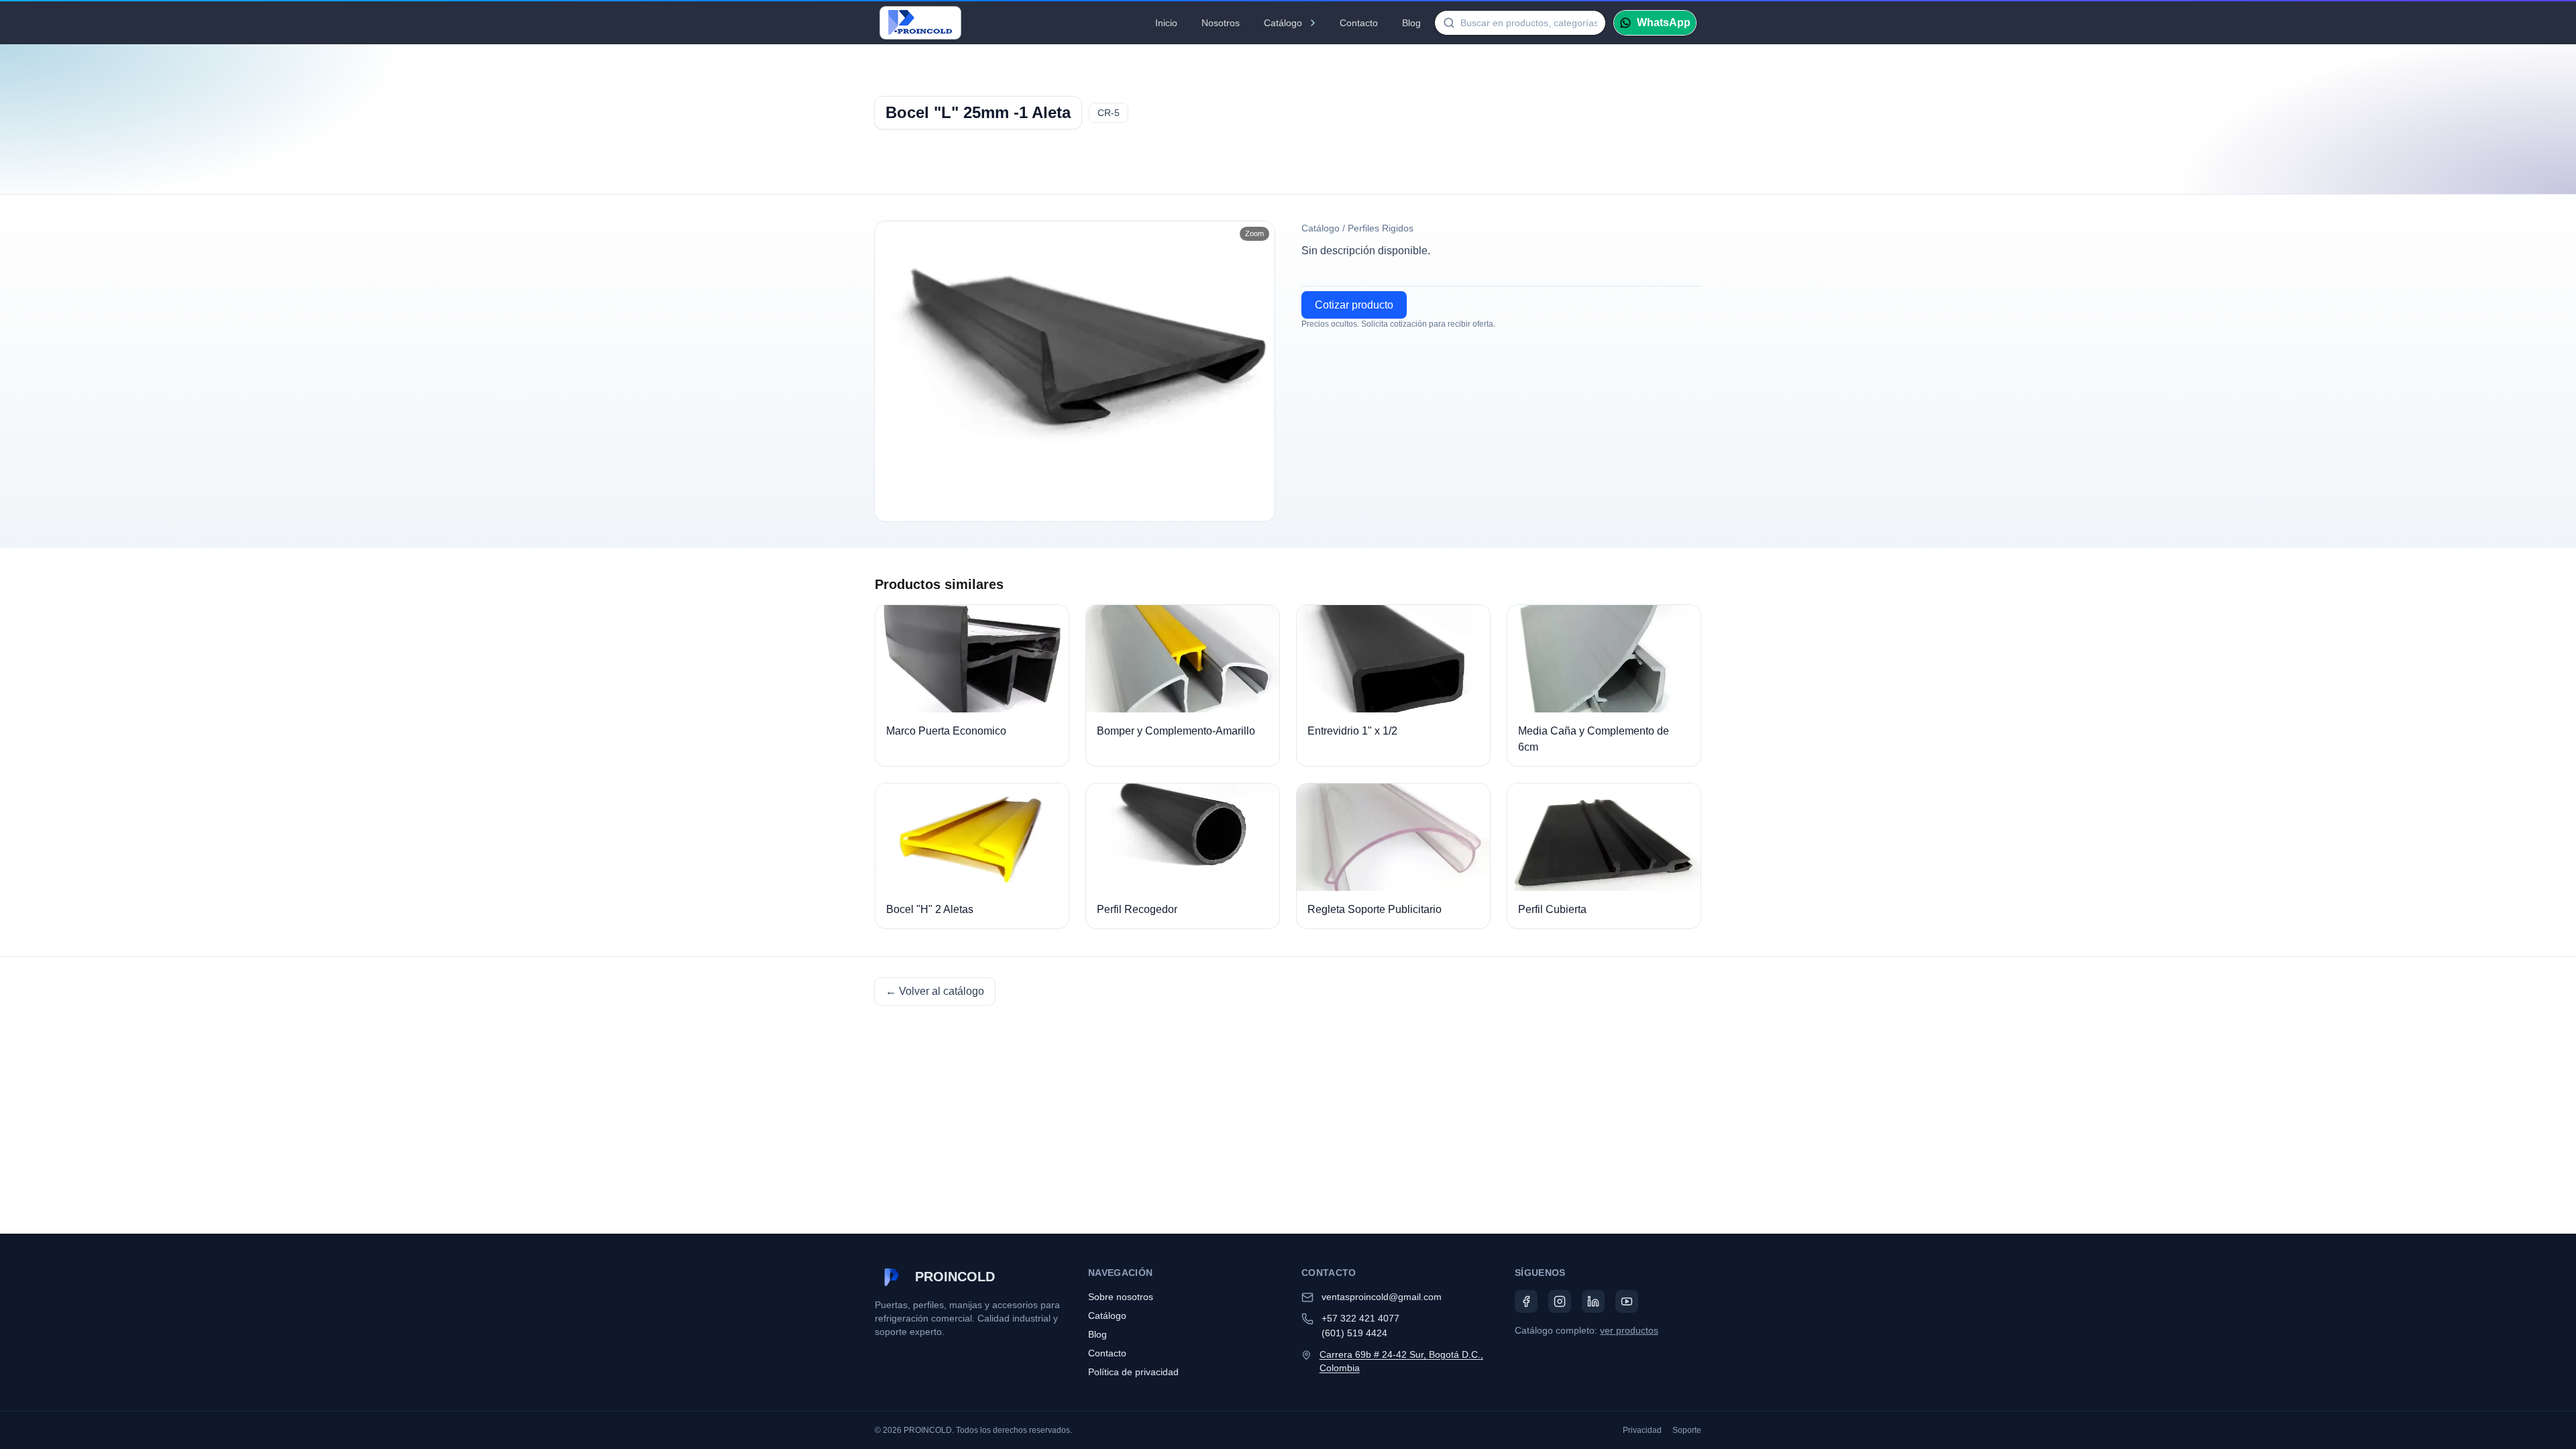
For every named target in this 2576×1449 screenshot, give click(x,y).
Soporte (1687, 1430)
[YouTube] (1627, 1301)
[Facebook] (1526, 1301)
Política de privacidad (1133, 1372)
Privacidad (1642, 1430)
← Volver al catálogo (935, 991)
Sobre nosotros (1121, 1297)
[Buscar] (1449, 23)
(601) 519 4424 (1354, 1333)
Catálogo (1283, 23)
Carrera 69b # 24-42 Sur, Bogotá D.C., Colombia (1401, 1361)
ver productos (1629, 1330)
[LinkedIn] (1593, 1301)
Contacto (1359, 23)
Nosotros (1221, 23)
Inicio (1166, 23)
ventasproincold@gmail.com (1382, 1297)
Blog (1411, 23)
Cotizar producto (1354, 305)
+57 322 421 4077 (1360, 1318)
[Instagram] (1560, 1301)
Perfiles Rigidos (1381, 228)
